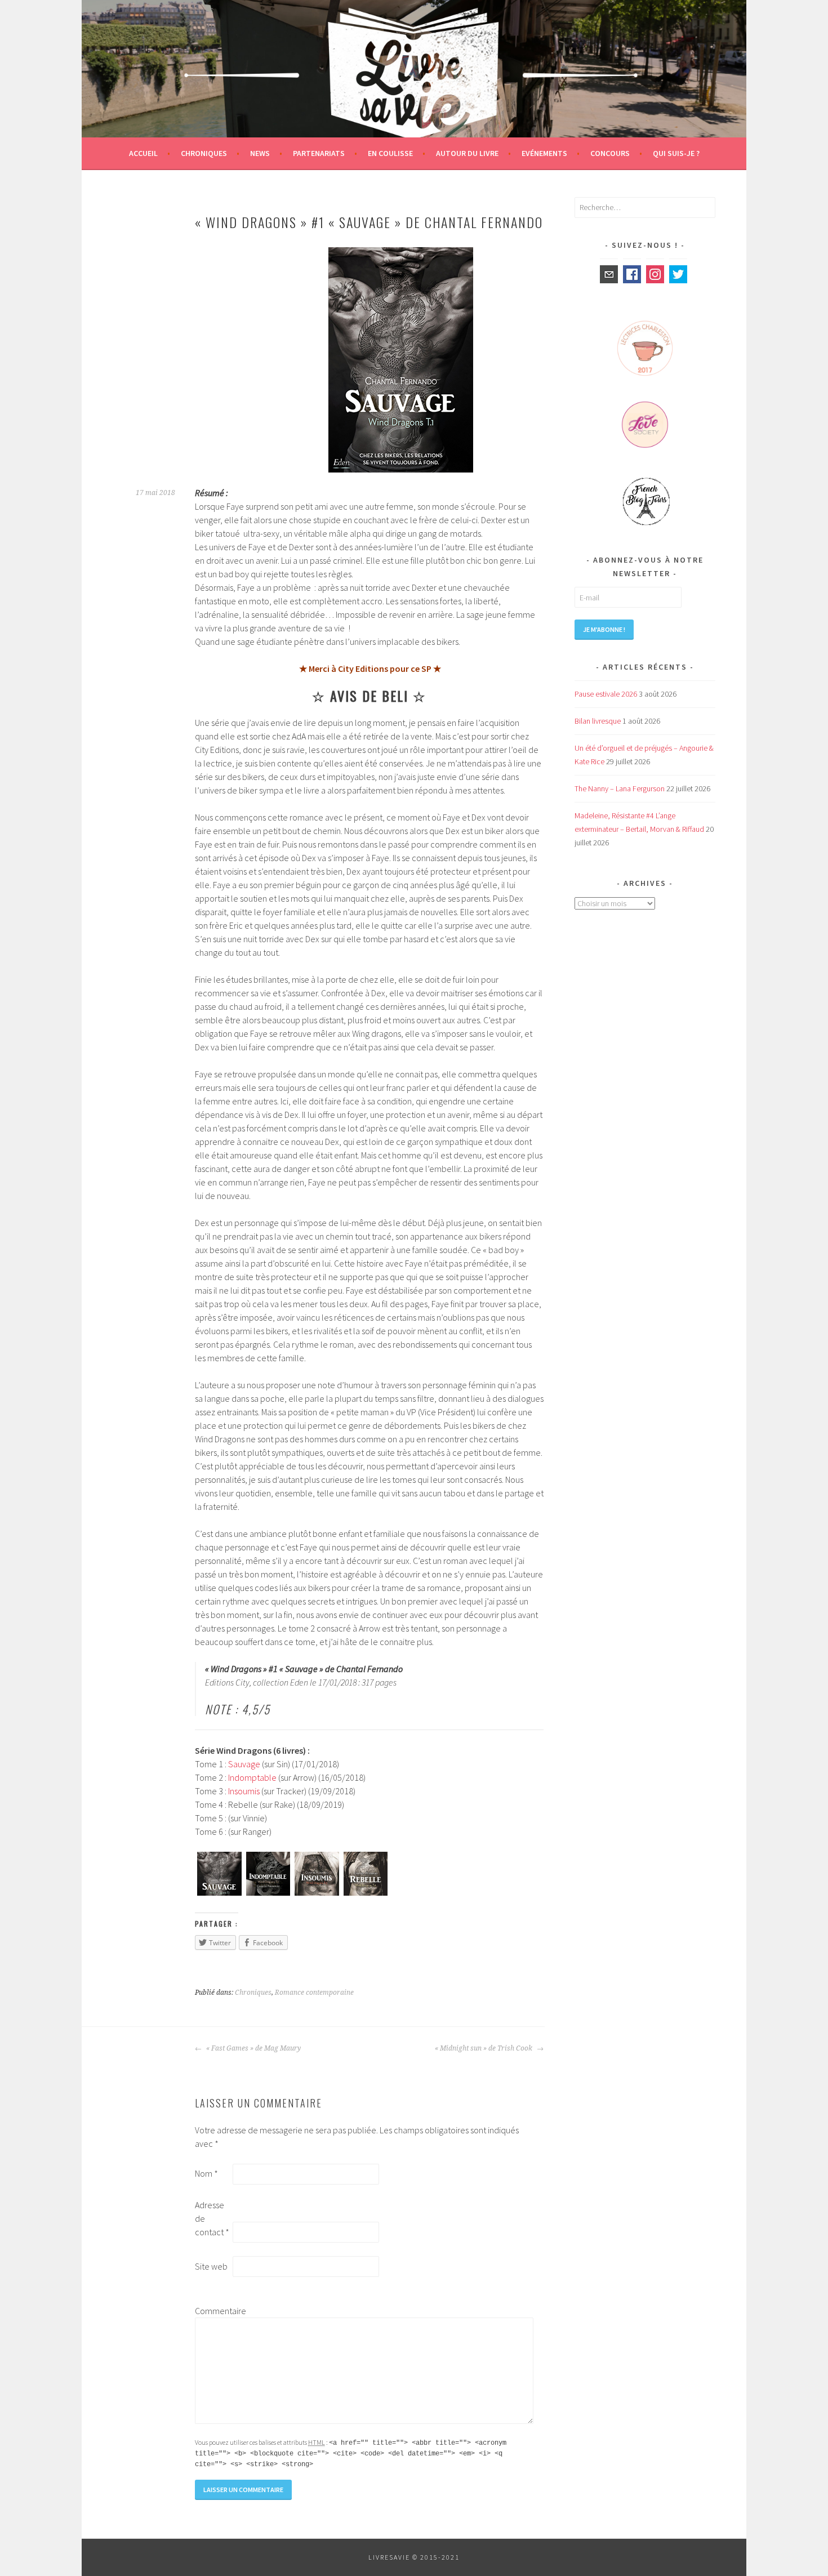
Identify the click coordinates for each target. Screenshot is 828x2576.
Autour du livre (467, 153)
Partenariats (319, 153)
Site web (211, 2266)
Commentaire (213, 2311)
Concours (610, 153)
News (260, 153)
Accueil (143, 153)
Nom (206, 2173)
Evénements (544, 153)
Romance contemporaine (314, 1993)
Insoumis (244, 1791)
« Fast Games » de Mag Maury (253, 2048)
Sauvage (244, 1764)
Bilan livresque (598, 721)
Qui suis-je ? (676, 153)
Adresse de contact (212, 2218)
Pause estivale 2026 (606, 694)
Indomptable (252, 1777)
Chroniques (204, 153)
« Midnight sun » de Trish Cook (484, 2048)
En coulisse (390, 153)
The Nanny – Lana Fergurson (620, 788)
